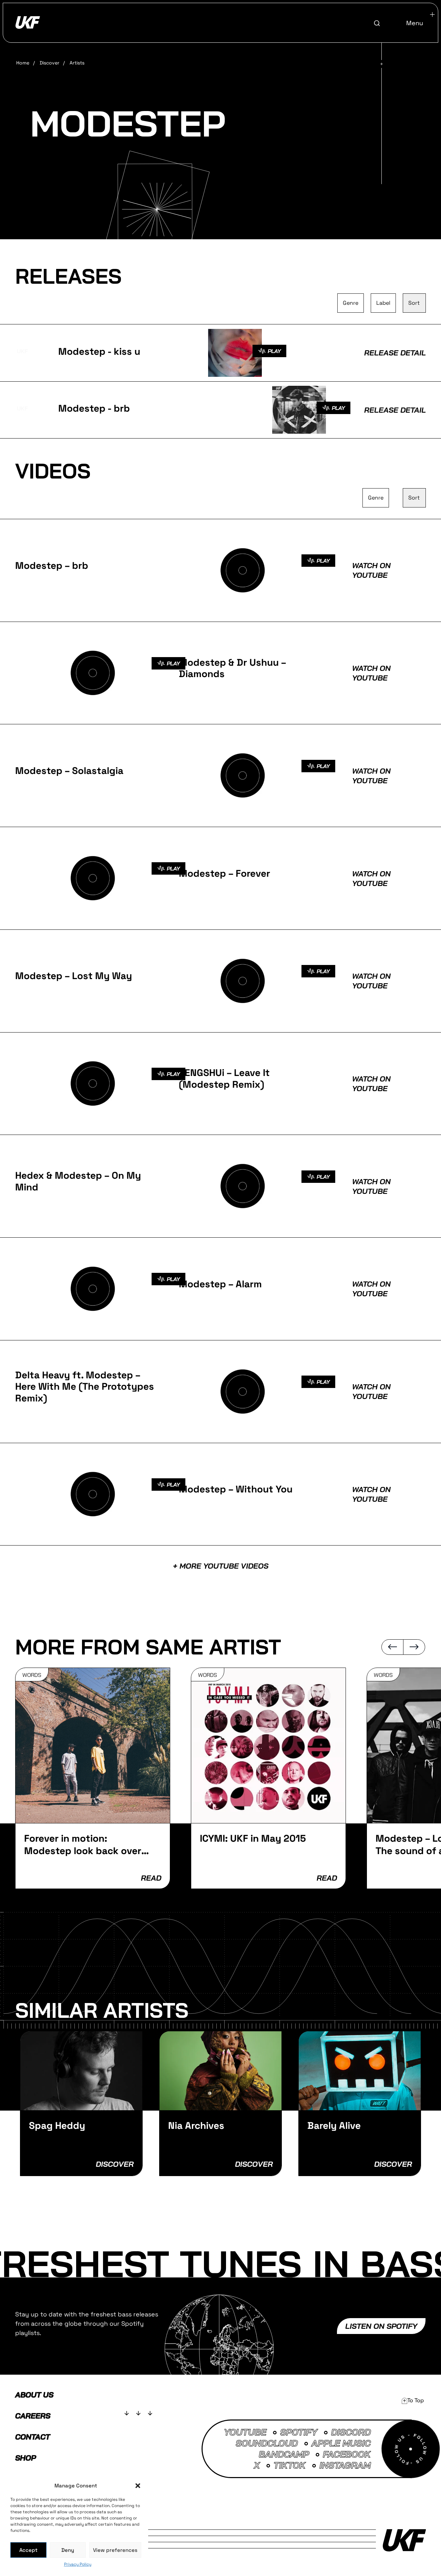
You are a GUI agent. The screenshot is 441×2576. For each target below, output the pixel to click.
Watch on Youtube (371, 570)
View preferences (115, 2550)
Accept (28, 2550)
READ (151, 1878)
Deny (68, 2550)
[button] (138, 2486)
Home (23, 63)
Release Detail (395, 353)
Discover (49, 63)
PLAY (274, 351)
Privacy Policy (78, 2564)
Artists (77, 63)
